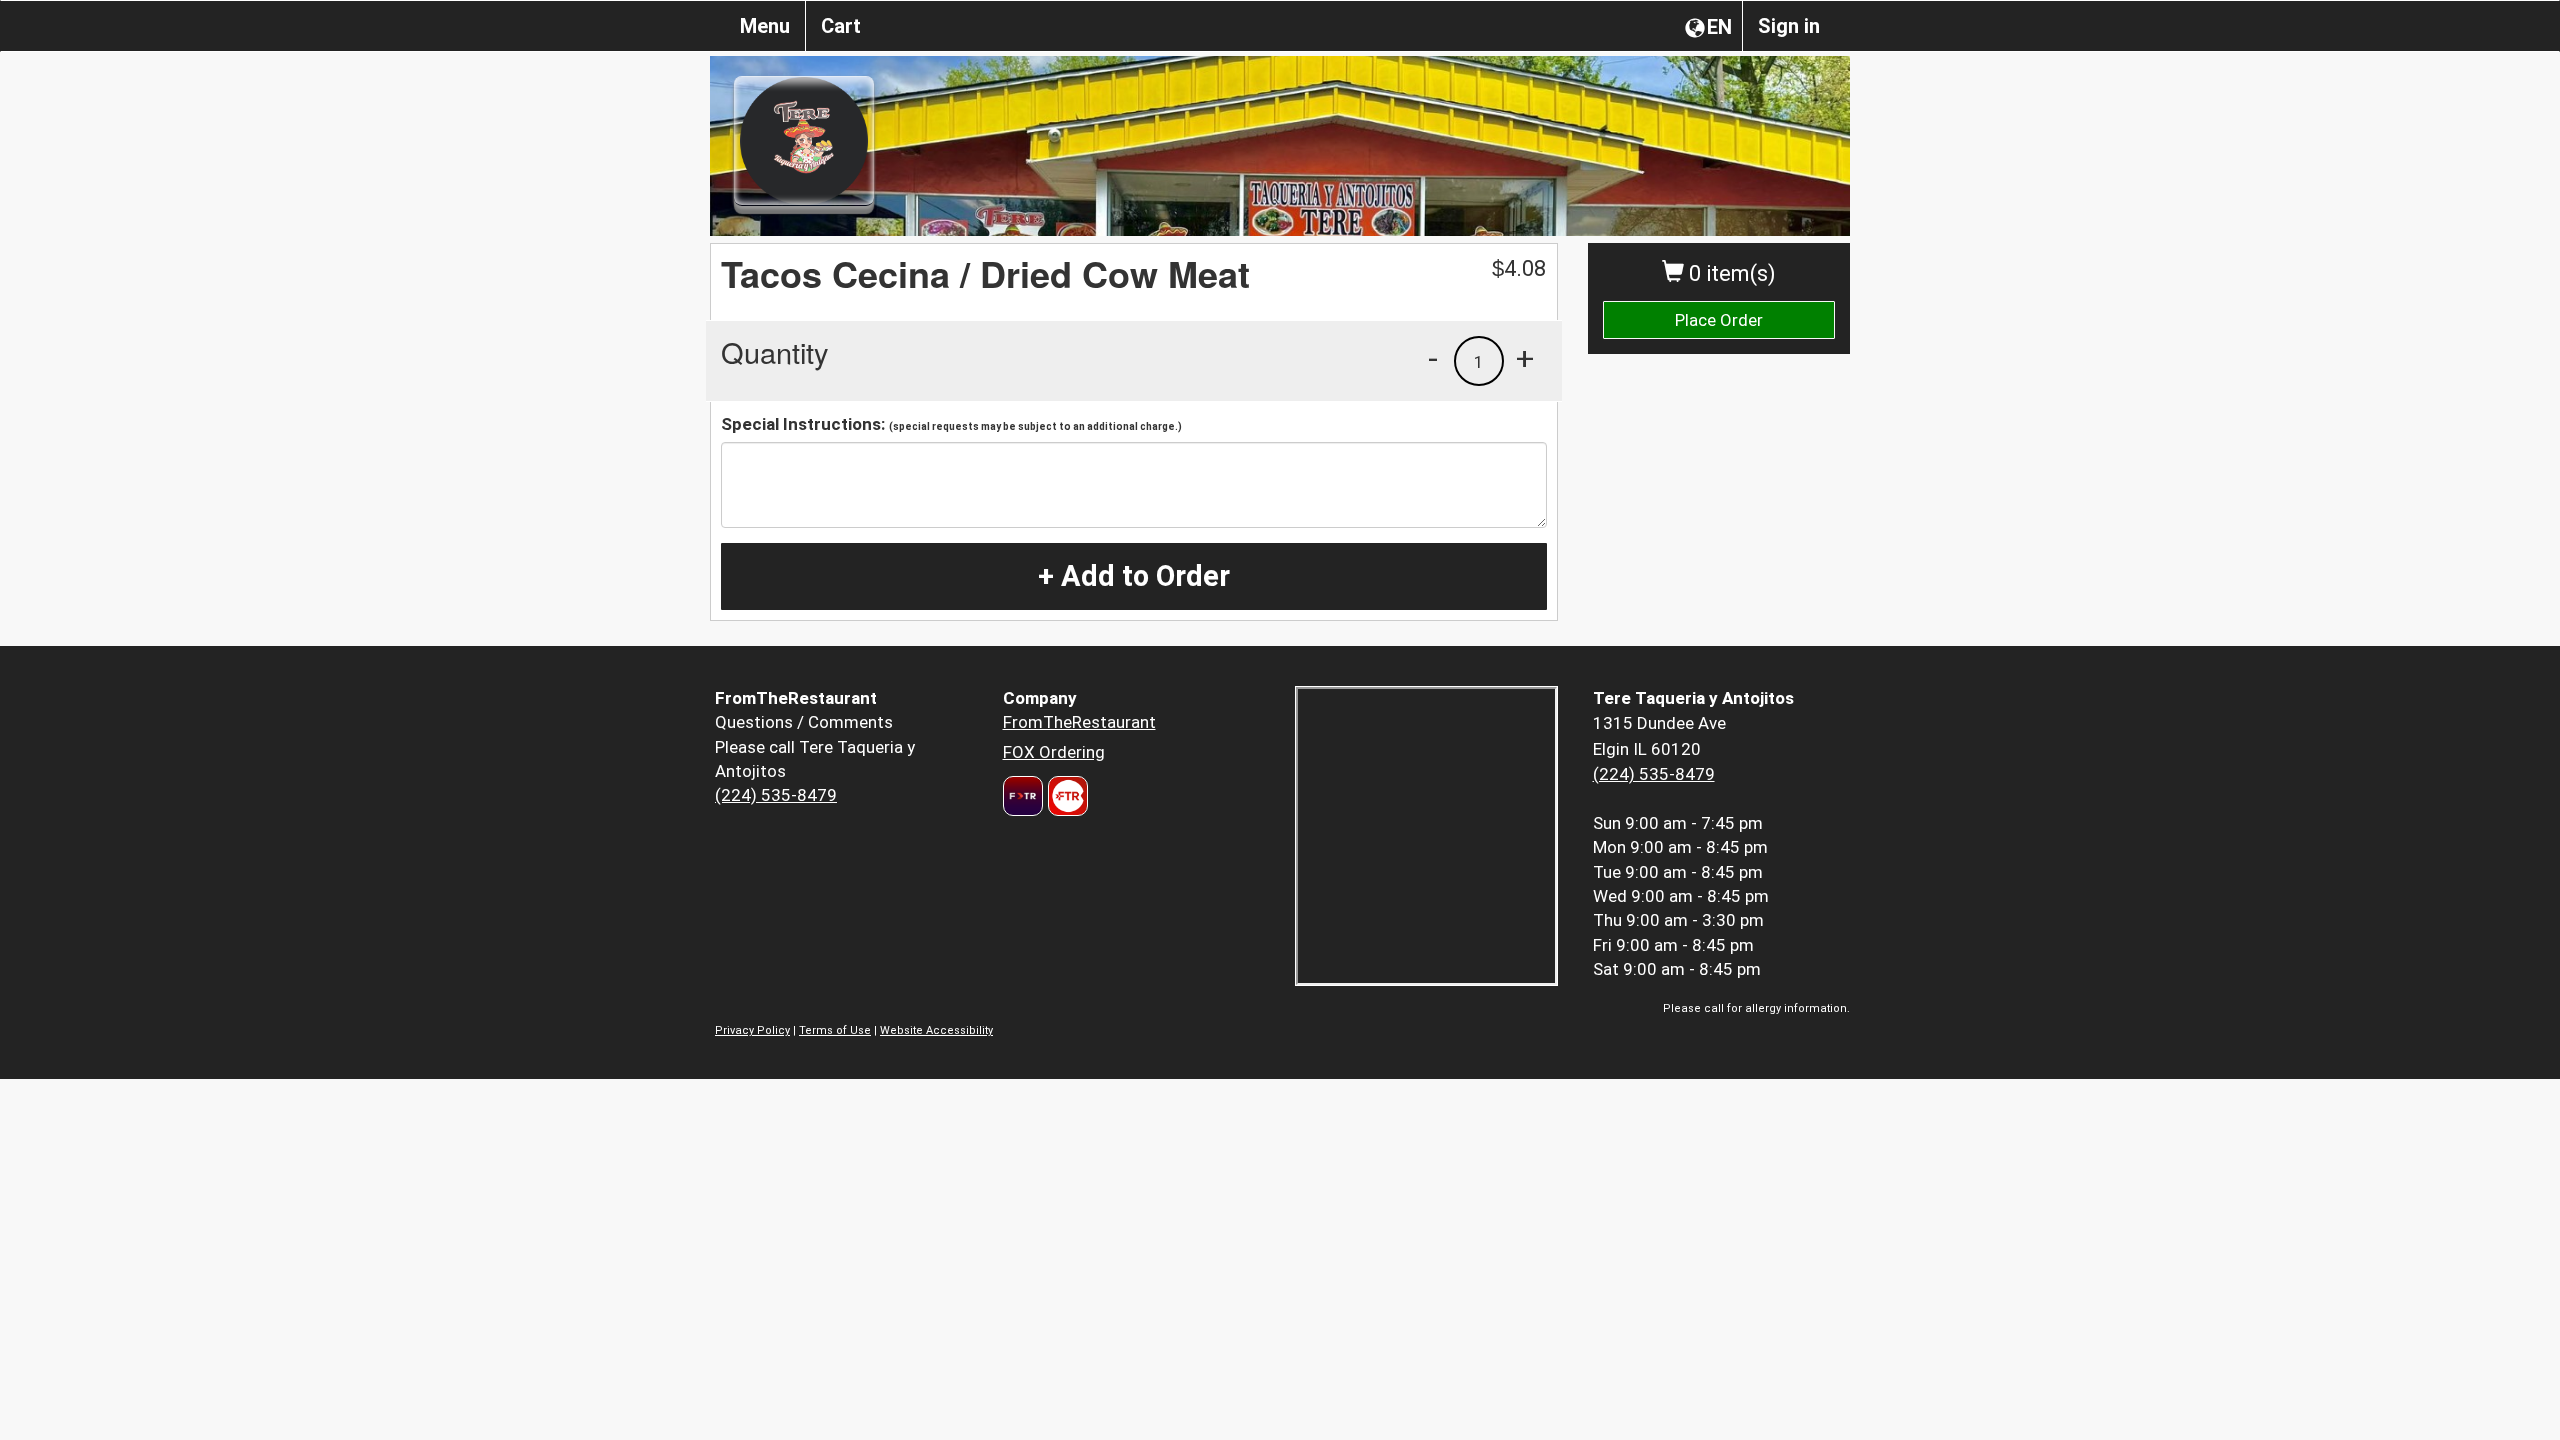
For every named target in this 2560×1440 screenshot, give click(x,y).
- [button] (1433, 358)
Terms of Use (835, 1030)
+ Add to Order (1134, 576)
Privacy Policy (752, 1030)
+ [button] (1525, 358)
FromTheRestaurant (1079, 722)
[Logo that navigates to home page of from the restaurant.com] (1023, 796)
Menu (765, 26)
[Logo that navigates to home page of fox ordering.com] (1065, 796)
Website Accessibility (936, 1030)
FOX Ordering (1054, 752)
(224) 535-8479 (776, 795)
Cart (841, 26)
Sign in (1789, 26)
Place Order (1719, 320)
